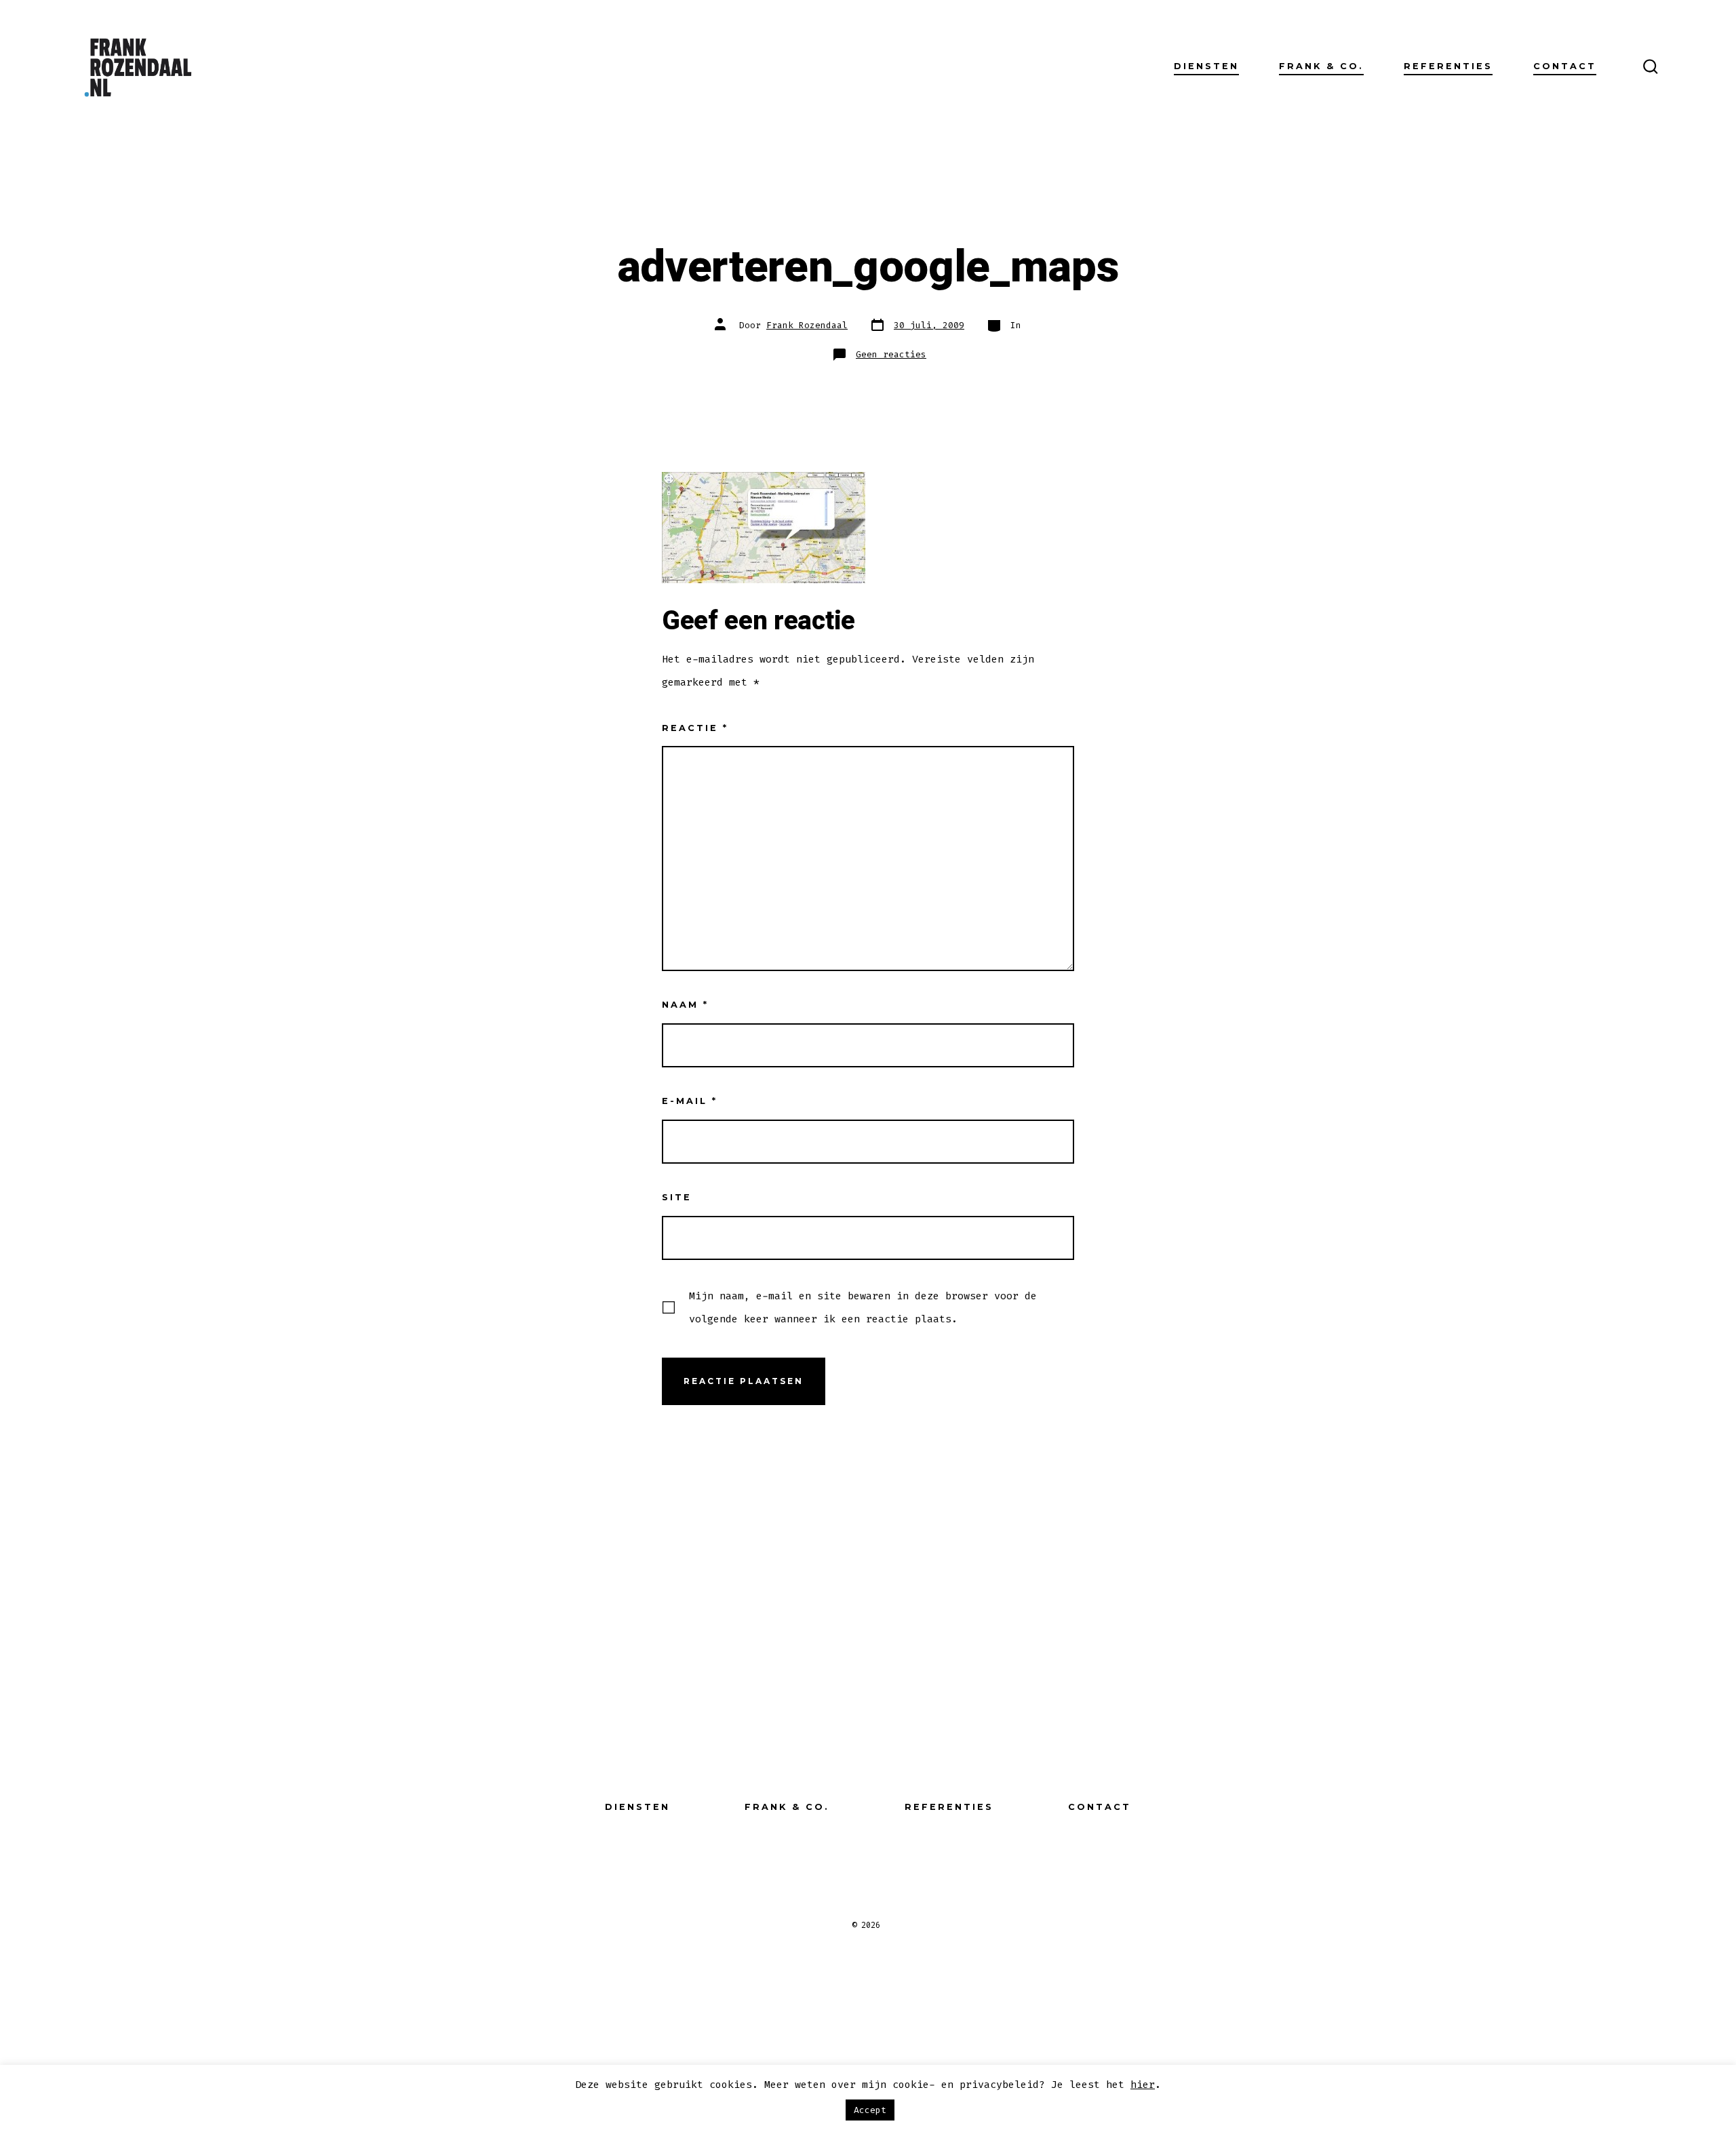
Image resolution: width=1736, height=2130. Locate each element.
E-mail (690, 1101)
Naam (685, 1005)
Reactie (695, 728)
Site (677, 1197)
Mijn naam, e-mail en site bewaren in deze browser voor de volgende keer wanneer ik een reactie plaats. (863, 1307)
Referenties (1448, 66)
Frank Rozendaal (807, 325)
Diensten (1206, 66)
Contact (1565, 66)
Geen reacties (891, 354)
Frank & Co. (1321, 66)
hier (1143, 2085)
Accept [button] (870, 2110)
